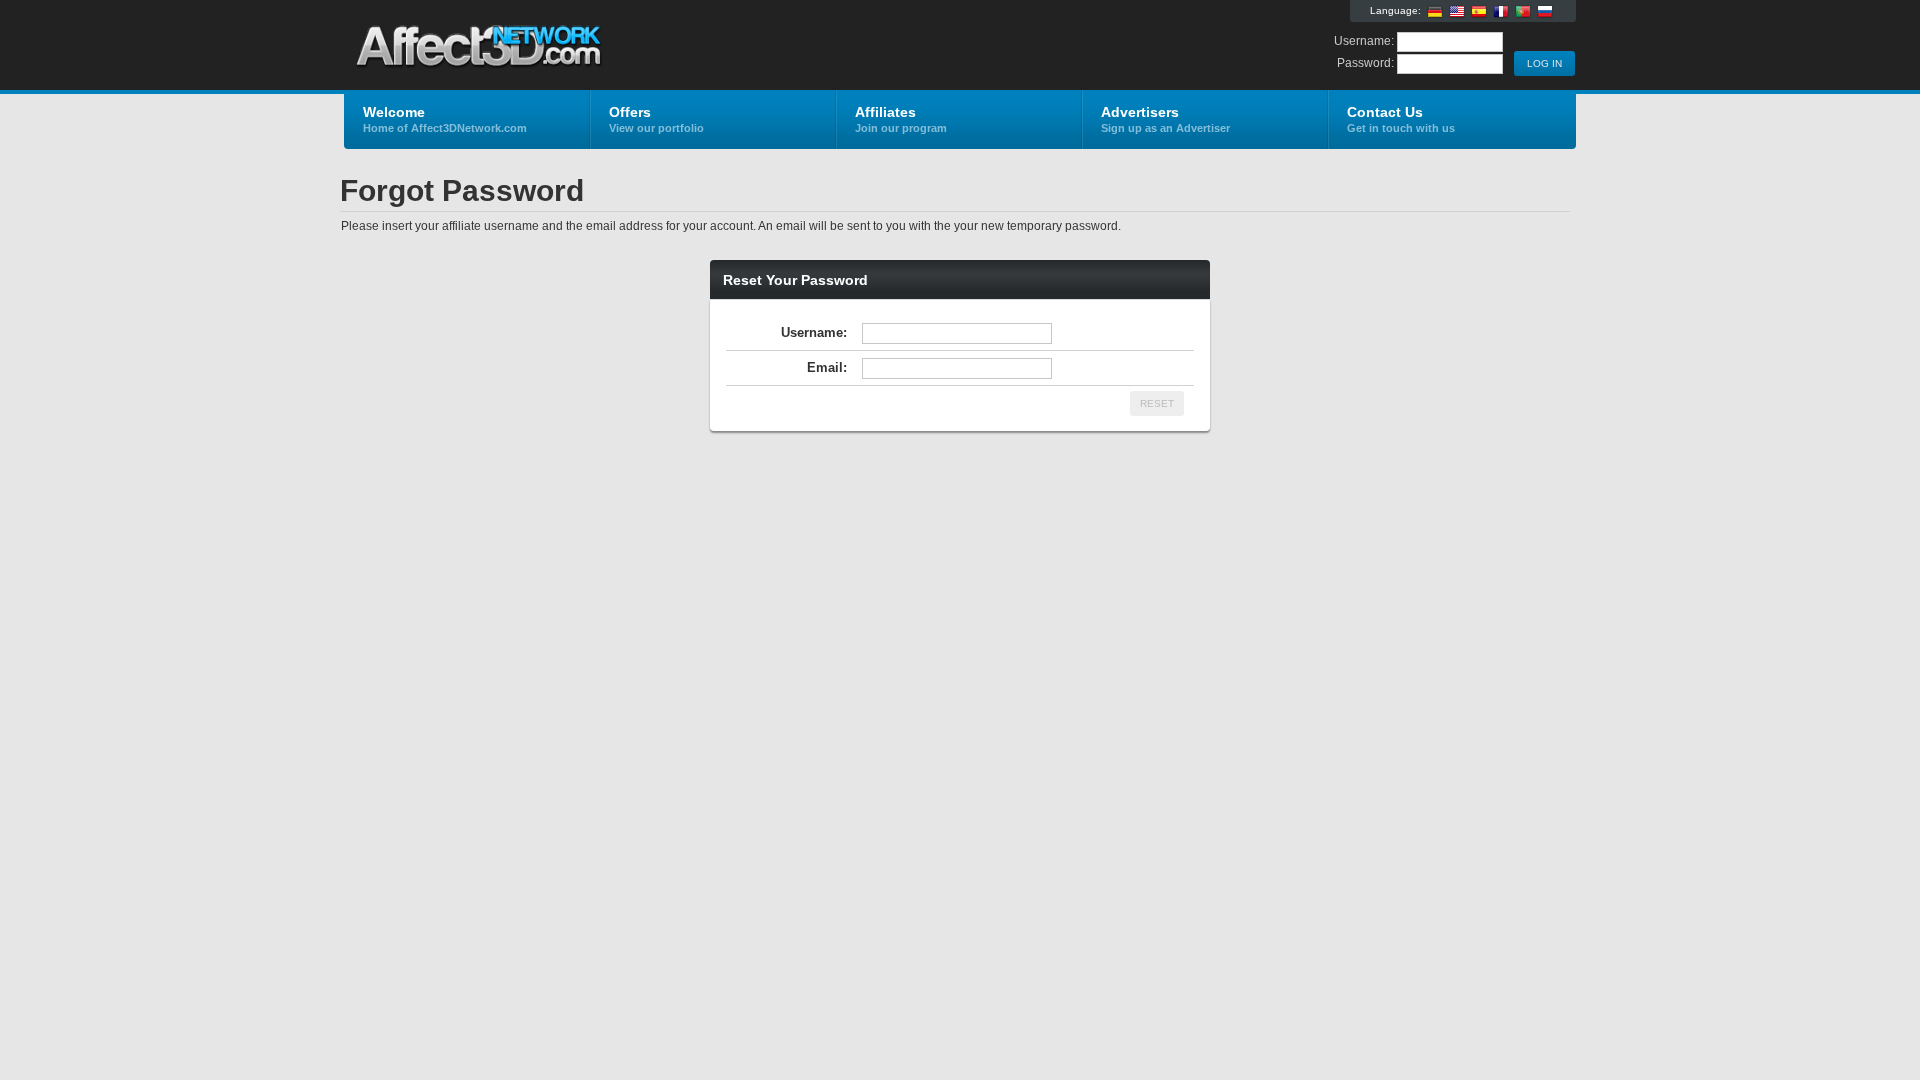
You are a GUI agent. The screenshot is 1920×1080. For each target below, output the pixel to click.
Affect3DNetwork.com (582, 46)
